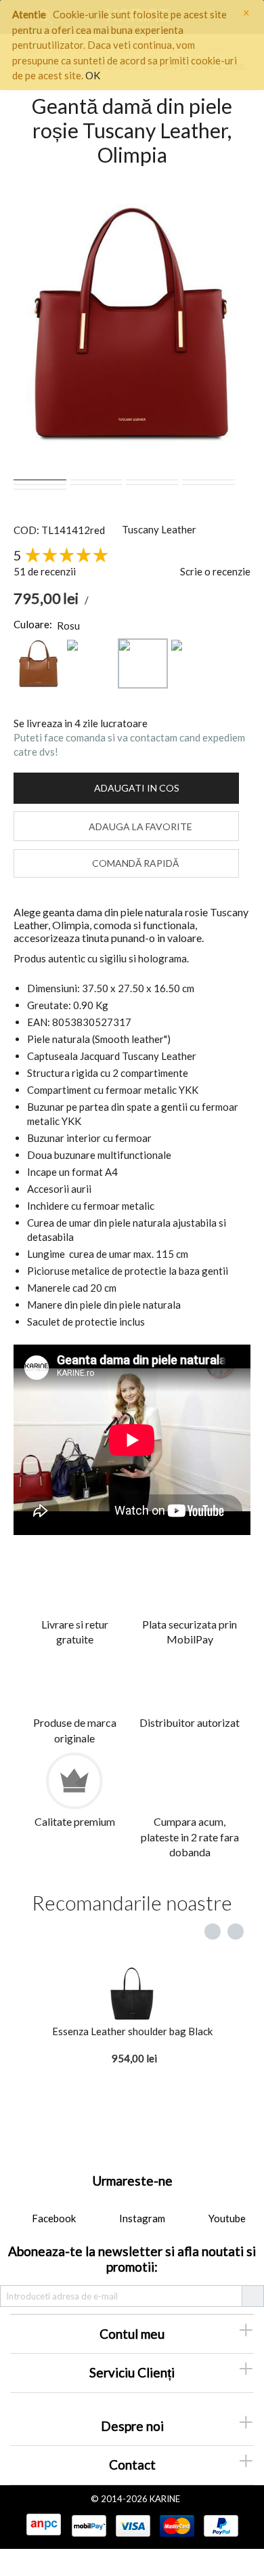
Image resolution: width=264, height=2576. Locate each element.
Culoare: (33, 624)
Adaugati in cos (137, 788)
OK (93, 75)
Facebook (53, 2218)
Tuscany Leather (159, 529)
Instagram (141, 2218)
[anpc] (43, 2525)
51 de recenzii (45, 571)
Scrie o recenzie (215, 571)
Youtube (226, 2218)
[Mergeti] (252, 2296)
